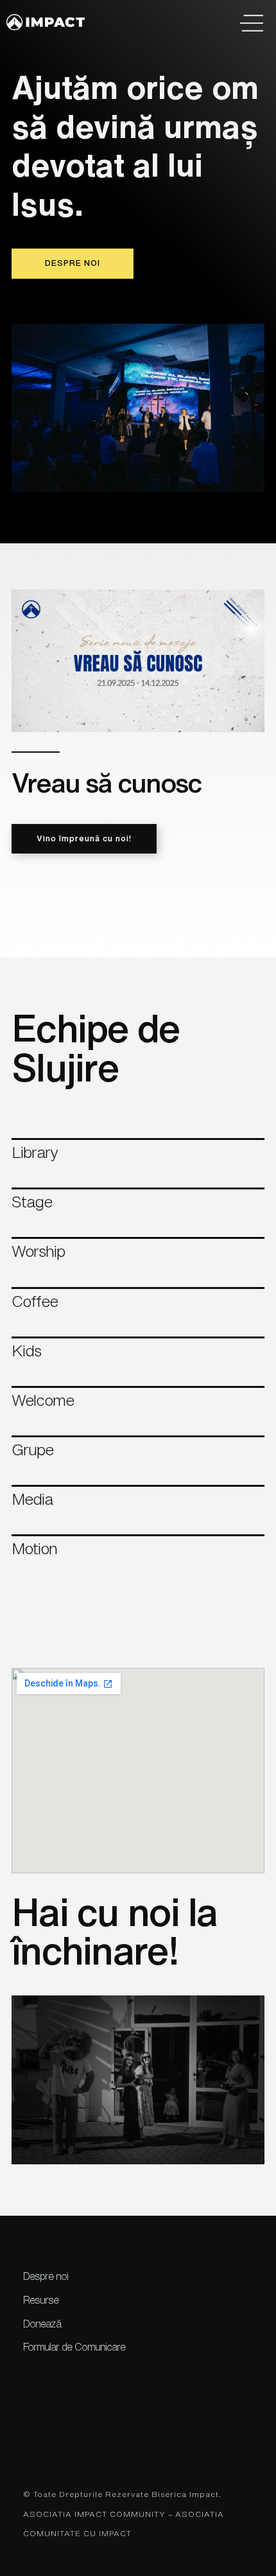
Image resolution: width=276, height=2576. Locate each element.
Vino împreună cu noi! (84, 838)
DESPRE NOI (73, 263)
